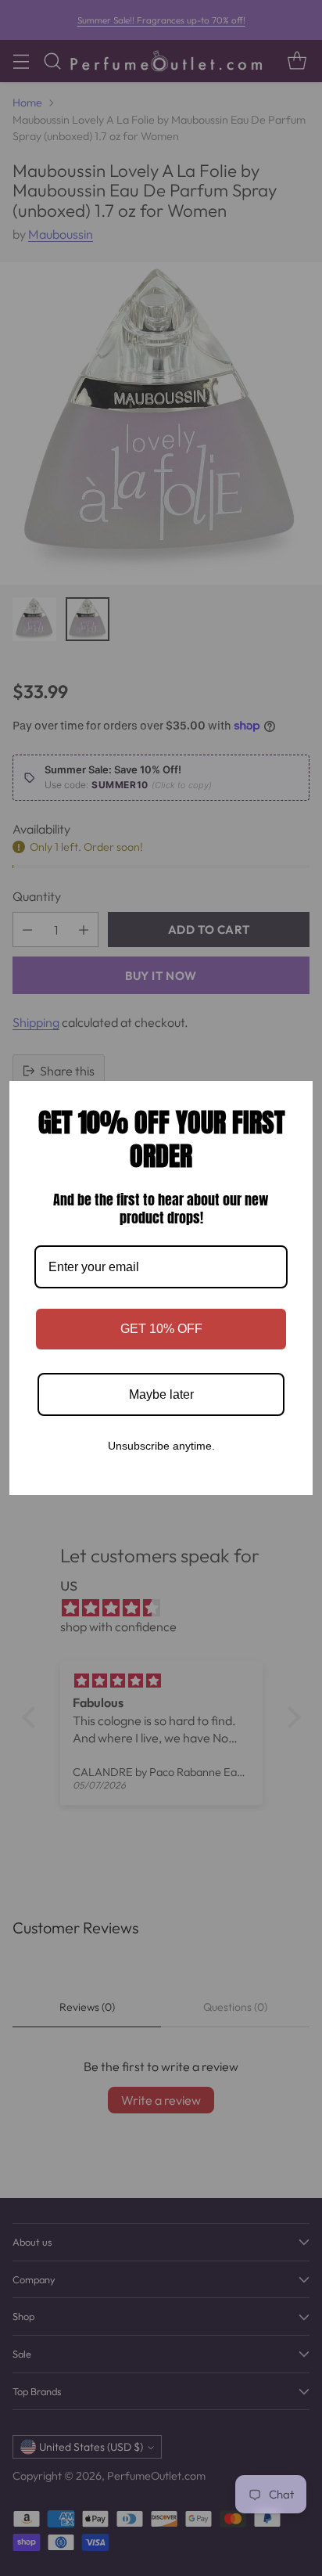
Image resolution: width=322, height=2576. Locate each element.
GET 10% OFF (161, 1329)
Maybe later (161, 1394)
